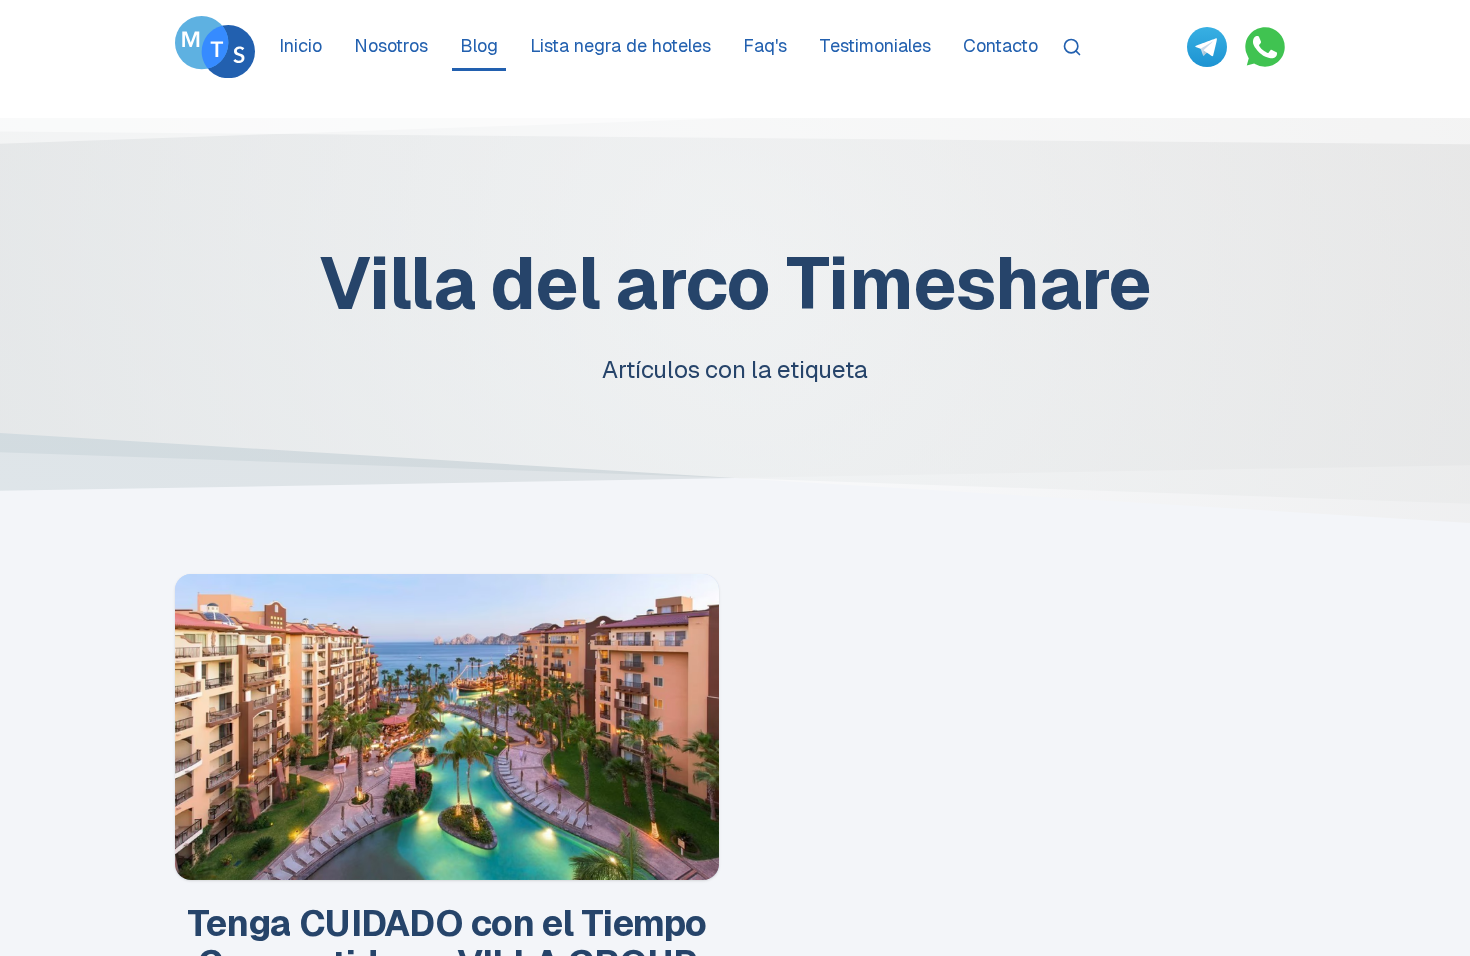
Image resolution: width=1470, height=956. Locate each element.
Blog (479, 45)
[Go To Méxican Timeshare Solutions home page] (215, 47)
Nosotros (391, 45)
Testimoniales (875, 45)
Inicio (300, 45)
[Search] (1072, 47)
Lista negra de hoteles (620, 45)
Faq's (765, 45)
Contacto (1000, 45)
